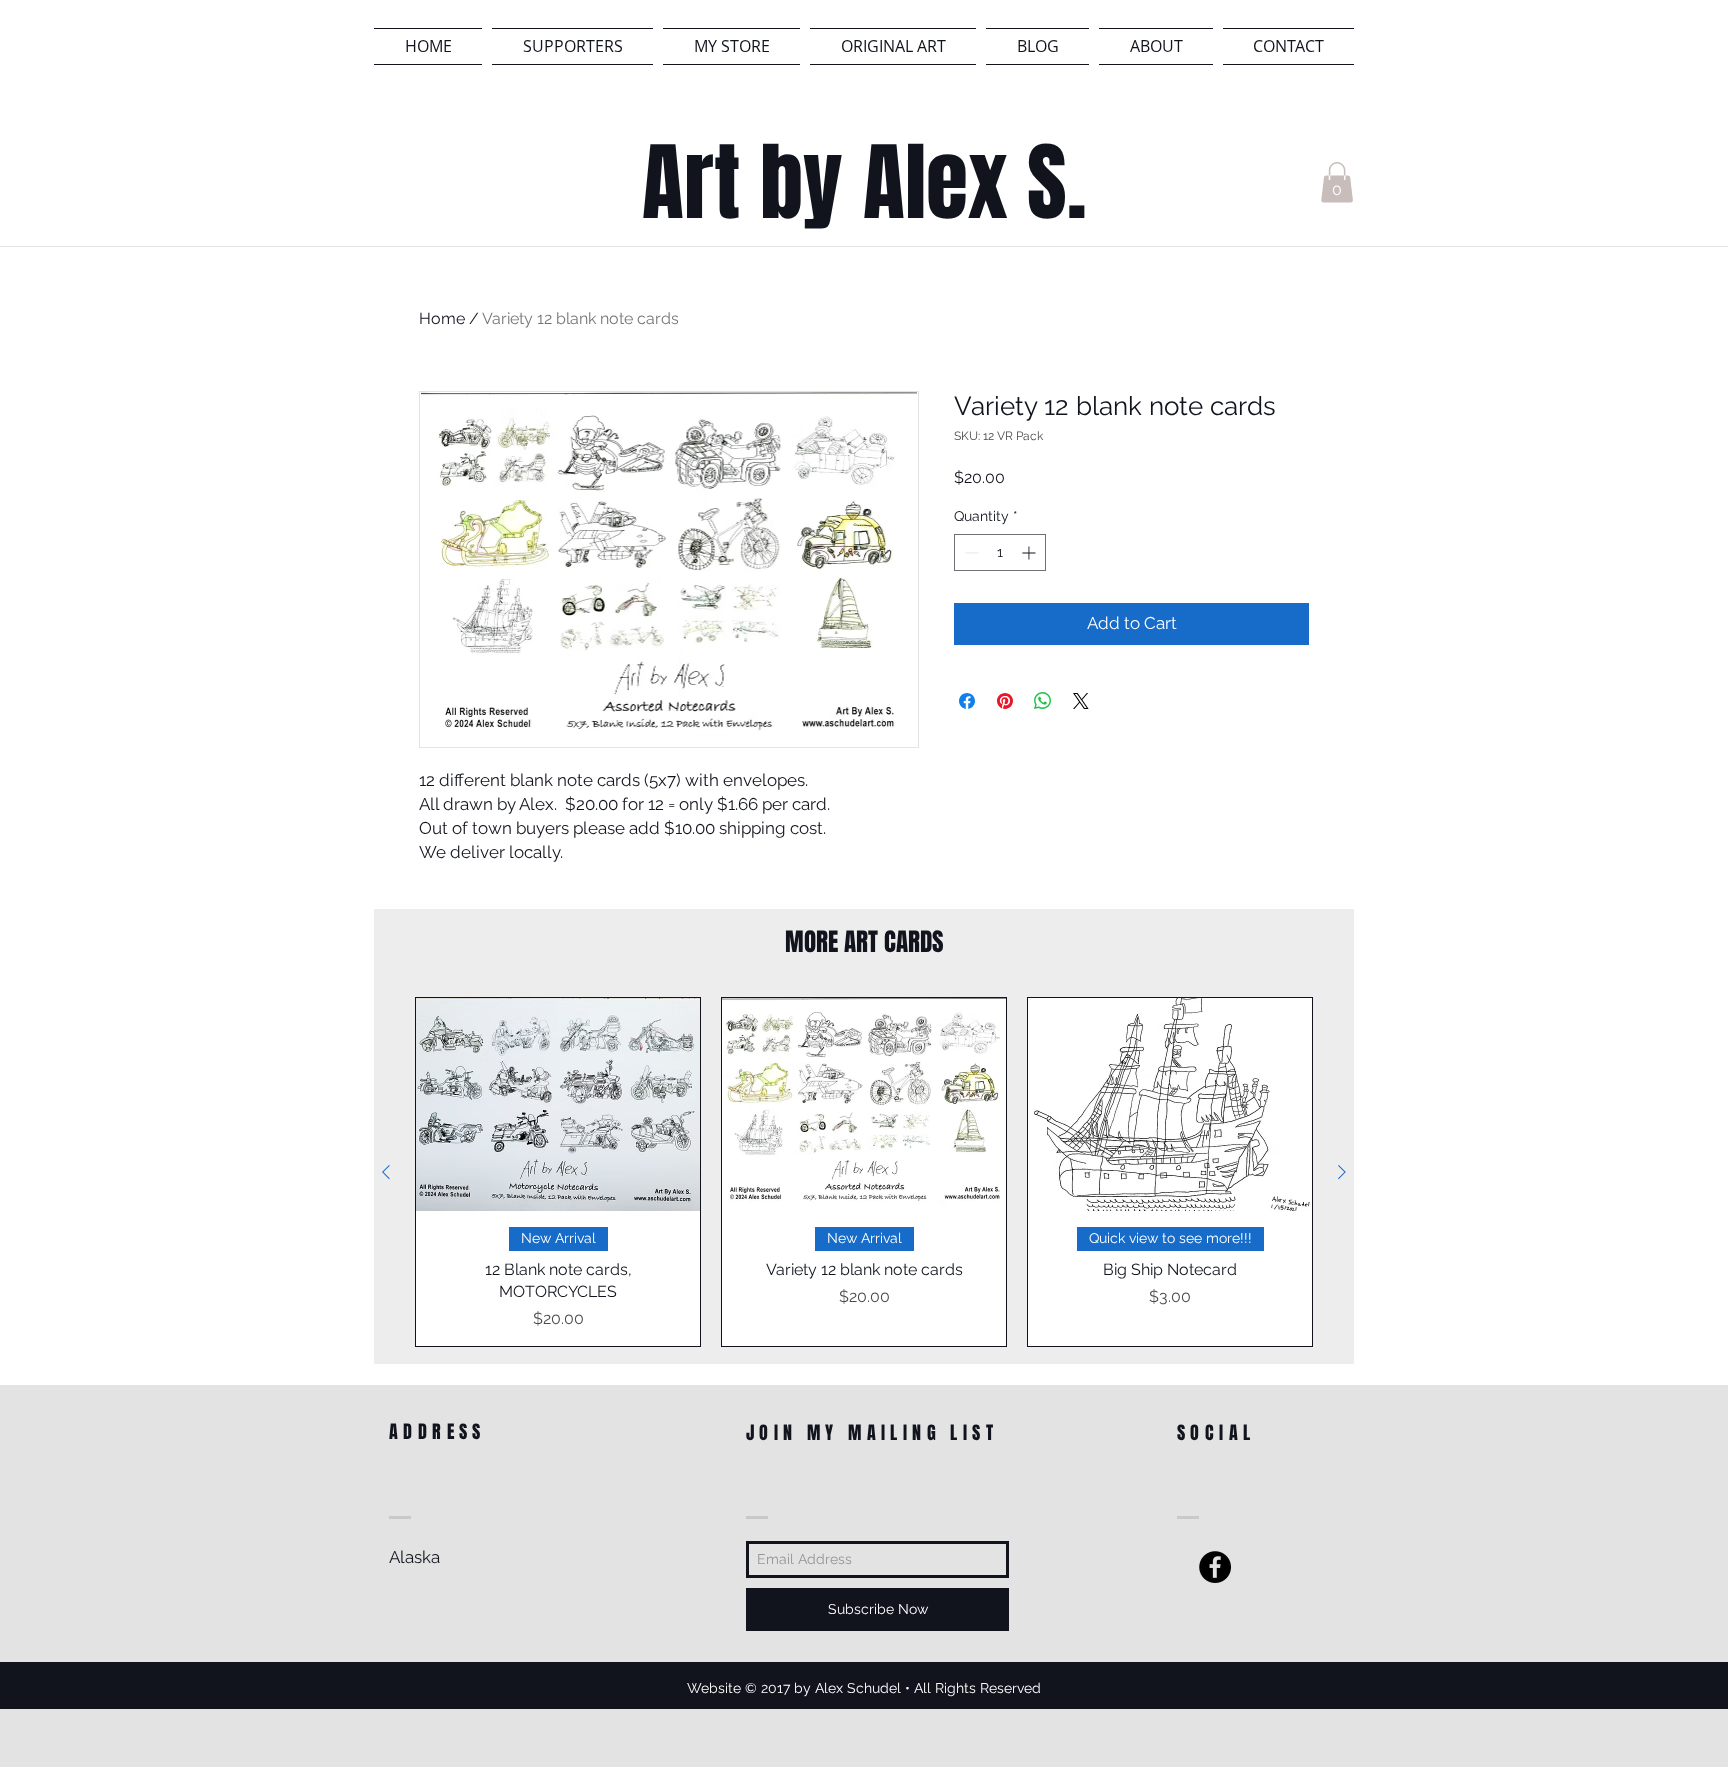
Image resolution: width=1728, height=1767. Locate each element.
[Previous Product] (386, 1172)
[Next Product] (1342, 1172)
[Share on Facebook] (967, 701)
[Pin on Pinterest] (1005, 701)
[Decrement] (969, 552)
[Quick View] (558, 1104)
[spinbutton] (1000, 552)
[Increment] (1030, 552)
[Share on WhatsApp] (1043, 701)
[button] (1337, 182)
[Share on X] (1081, 701)
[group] (864, 1172)
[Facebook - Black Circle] (1215, 1567)
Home (442, 318)
